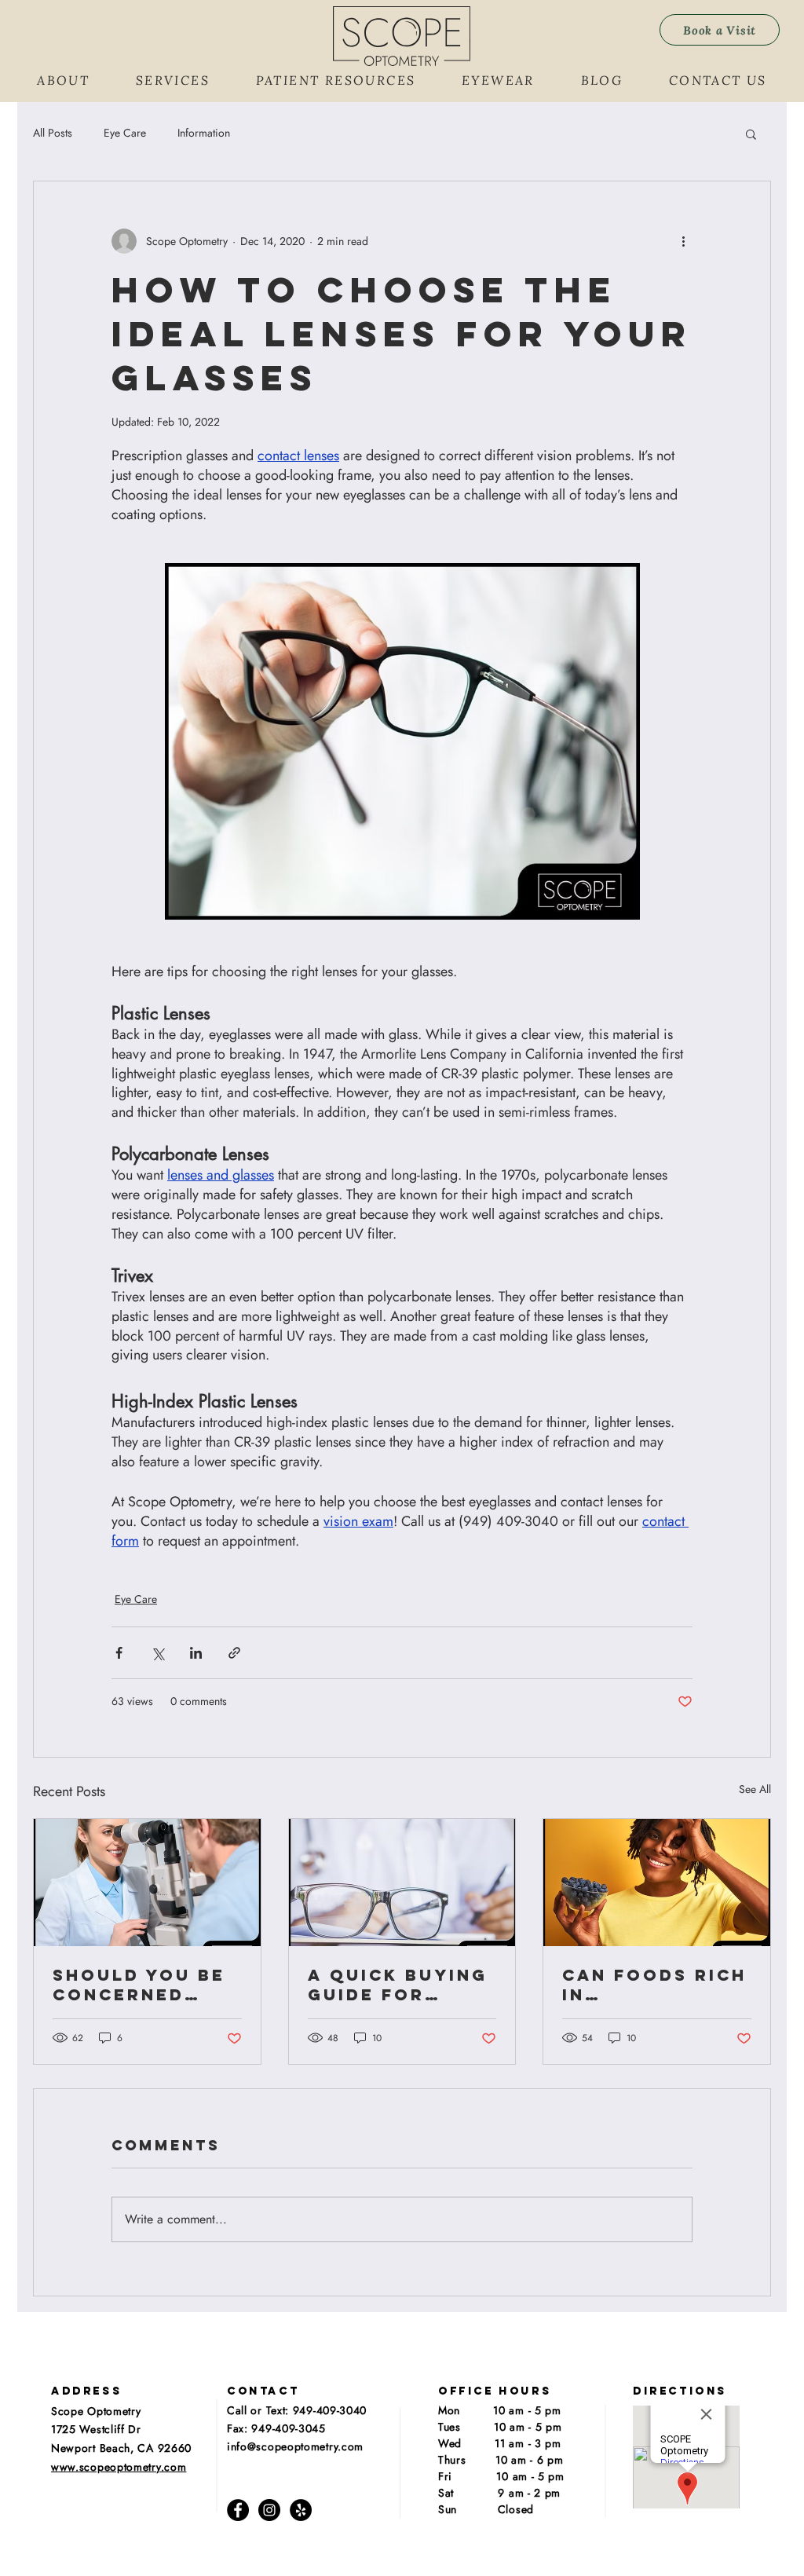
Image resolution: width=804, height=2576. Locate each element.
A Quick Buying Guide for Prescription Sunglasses (398, 1985)
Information (204, 133)
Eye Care (125, 133)
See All (755, 1789)
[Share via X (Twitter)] (157, 1653)
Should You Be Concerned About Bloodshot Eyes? (139, 1985)
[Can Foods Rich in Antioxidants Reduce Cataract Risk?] (657, 1883)
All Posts (53, 133)
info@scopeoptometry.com (295, 2446)
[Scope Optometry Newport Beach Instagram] (269, 2510)
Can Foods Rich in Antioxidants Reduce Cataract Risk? (654, 1985)
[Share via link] (234, 1653)
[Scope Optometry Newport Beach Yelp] (301, 2510)
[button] (64, 80)
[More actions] (683, 241)
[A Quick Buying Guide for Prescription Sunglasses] (402, 1883)
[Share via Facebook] (119, 1653)
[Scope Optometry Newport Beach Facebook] (238, 2510)
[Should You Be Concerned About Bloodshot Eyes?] (147, 1883)
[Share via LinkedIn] (196, 1653)
